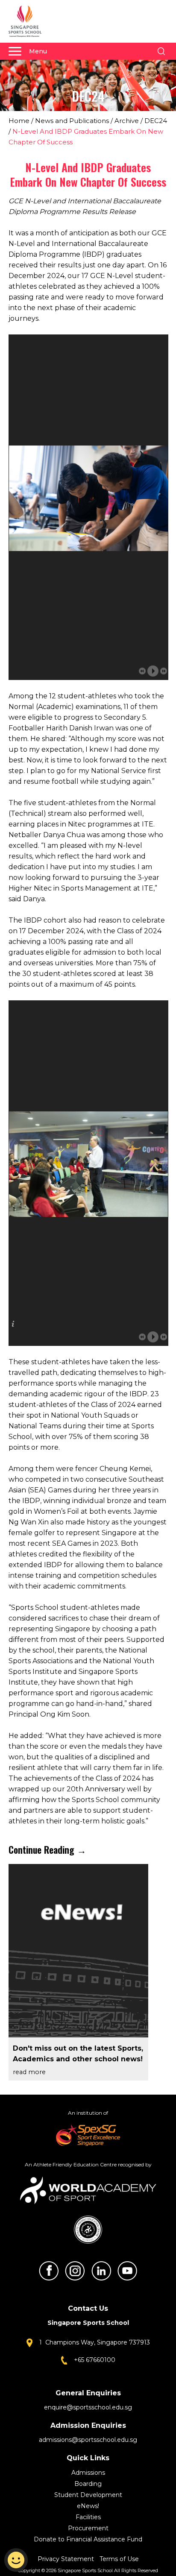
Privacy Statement (67, 2559)
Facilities (88, 2517)
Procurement (88, 2528)
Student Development (88, 2495)
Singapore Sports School (29, 21)
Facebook (49, 2271)
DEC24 (156, 121)
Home (19, 121)
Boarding (88, 2484)
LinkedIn (101, 2271)
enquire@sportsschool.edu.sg (88, 2407)
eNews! (88, 2506)
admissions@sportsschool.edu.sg (88, 2440)
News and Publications (72, 121)
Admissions (88, 2473)
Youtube (127, 2271)
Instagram (75, 2271)
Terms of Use (119, 2559)
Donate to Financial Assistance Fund (88, 2539)
